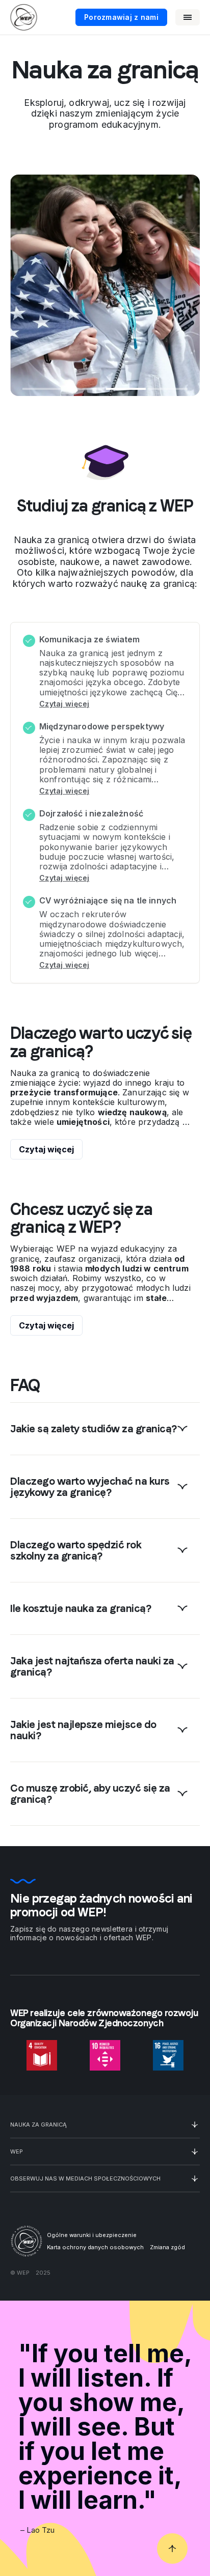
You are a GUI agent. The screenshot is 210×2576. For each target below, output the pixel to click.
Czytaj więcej (64, 704)
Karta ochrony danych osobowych (95, 2247)
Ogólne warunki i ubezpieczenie (92, 2235)
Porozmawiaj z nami (121, 17)
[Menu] (188, 17)
